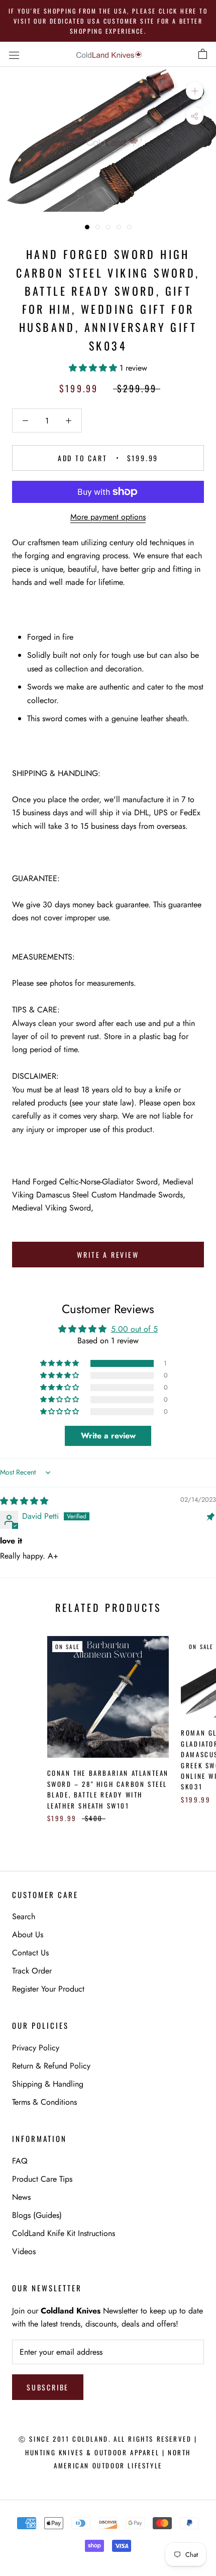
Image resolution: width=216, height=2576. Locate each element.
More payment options (108, 517)
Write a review (108, 1255)
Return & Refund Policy (51, 2066)
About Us (28, 1935)
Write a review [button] (108, 1436)
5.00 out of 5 (134, 1329)
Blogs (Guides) (37, 2215)
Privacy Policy (36, 2048)
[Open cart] (203, 54)
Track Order (32, 1971)
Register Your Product (48, 1989)
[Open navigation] (14, 54)
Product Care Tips (42, 2179)
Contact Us (30, 1953)
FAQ (20, 2161)
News (21, 2197)
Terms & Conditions (44, 2102)
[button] (94, 368)
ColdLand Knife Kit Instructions (64, 2233)
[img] (24, 1501)
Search (24, 1916)
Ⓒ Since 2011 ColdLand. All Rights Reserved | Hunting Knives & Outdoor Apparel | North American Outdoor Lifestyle (108, 2452)
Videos (24, 2251)
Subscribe (48, 2387)
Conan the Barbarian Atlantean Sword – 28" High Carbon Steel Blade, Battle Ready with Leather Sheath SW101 (108, 1789)
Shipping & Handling (48, 2084)
